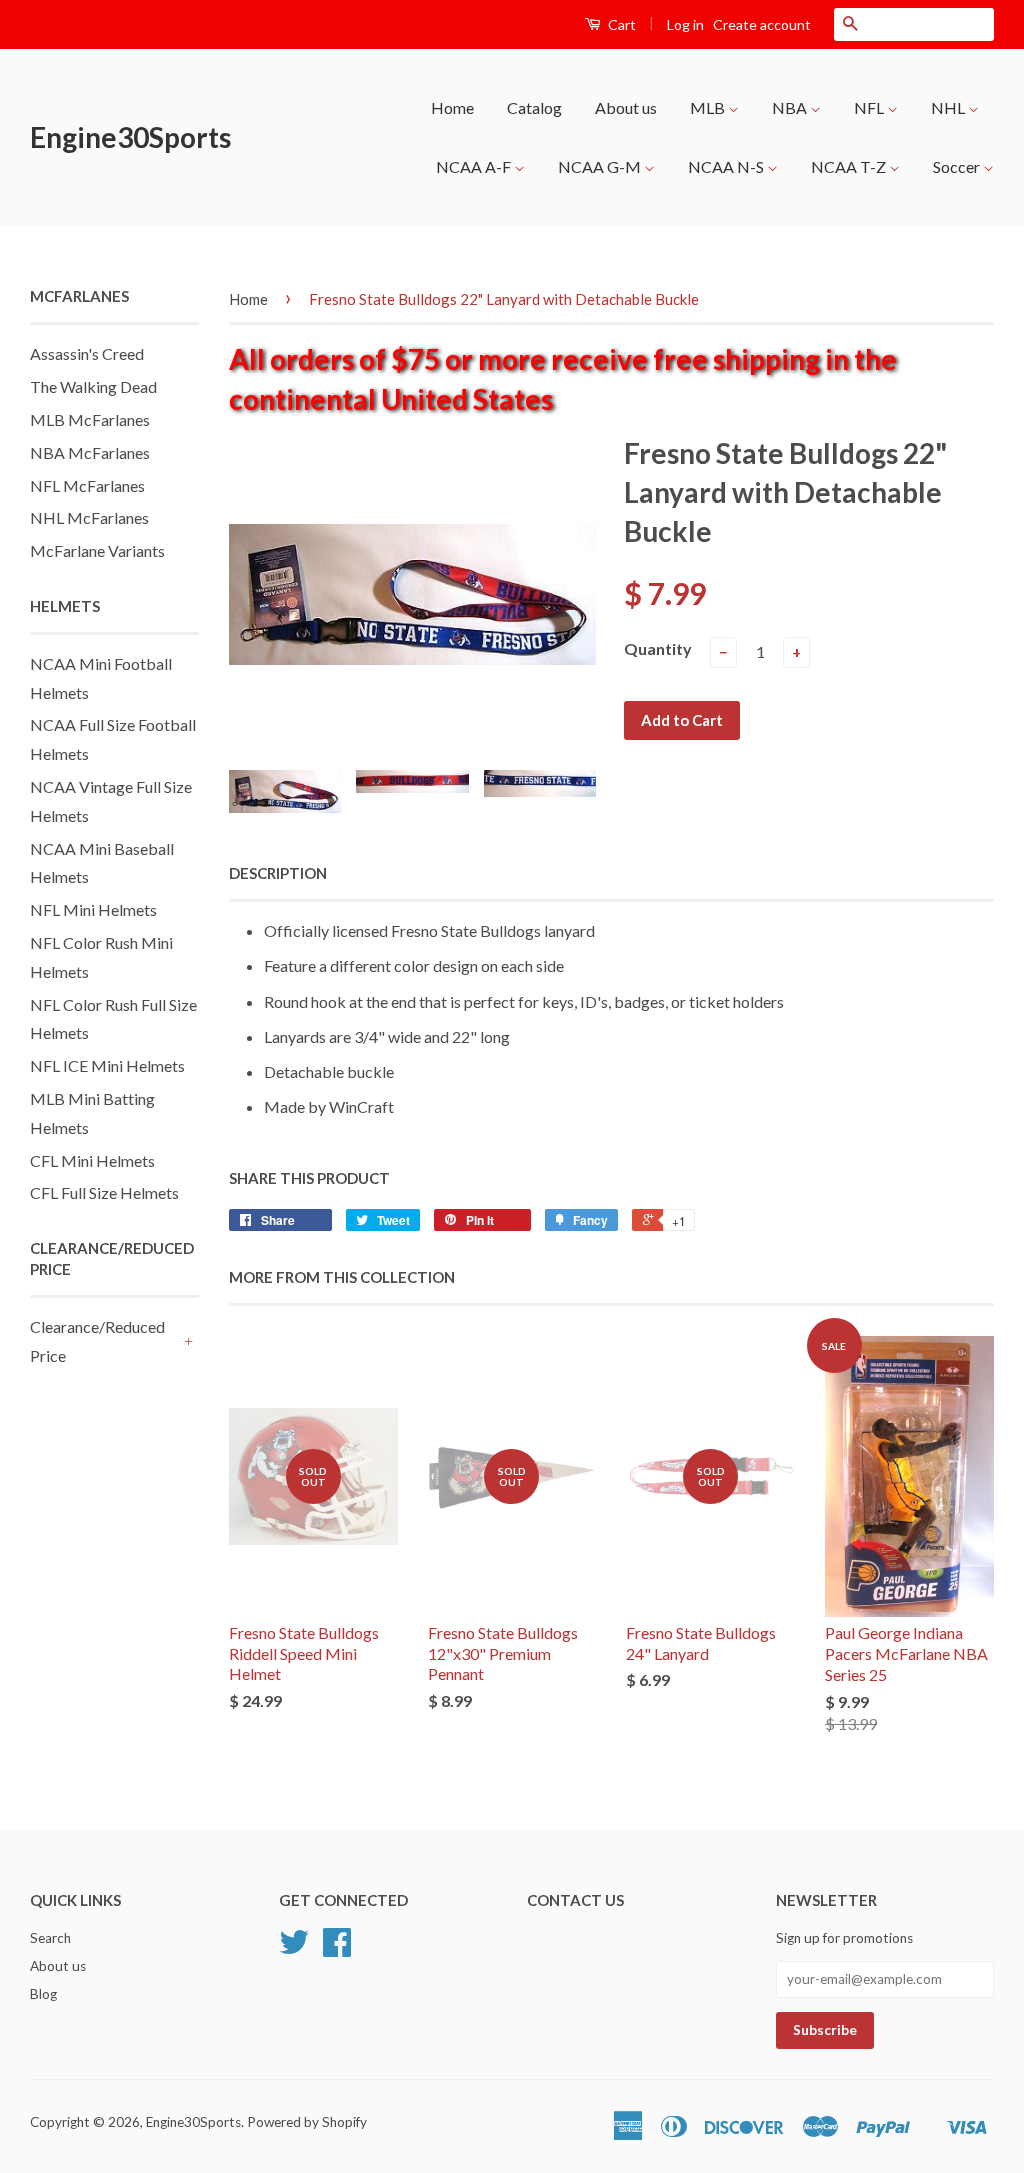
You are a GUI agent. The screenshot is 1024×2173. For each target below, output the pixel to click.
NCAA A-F (475, 166)
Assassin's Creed (87, 353)
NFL (870, 107)
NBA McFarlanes (90, 452)
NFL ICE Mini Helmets (107, 1065)
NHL (949, 107)
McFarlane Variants (97, 550)
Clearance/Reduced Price (97, 1341)
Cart (620, 24)
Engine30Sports (130, 137)
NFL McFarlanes (87, 485)
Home (452, 107)
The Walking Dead (93, 386)
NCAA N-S (727, 166)
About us (626, 107)
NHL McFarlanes (89, 517)
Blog (43, 1994)
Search (50, 1938)
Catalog (534, 107)
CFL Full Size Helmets (104, 1192)
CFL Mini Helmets (92, 1160)
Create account (762, 24)
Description (278, 873)
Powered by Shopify (307, 2122)
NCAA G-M (601, 166)
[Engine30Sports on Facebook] (337, 1949)
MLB (709, 107)
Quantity (658, 648)
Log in (685, 24)
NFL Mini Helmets (93, 909)
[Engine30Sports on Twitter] (294, 1949)
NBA (791, 107)
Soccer (958, 166)
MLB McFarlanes (90, 419)
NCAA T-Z (850, 166)
